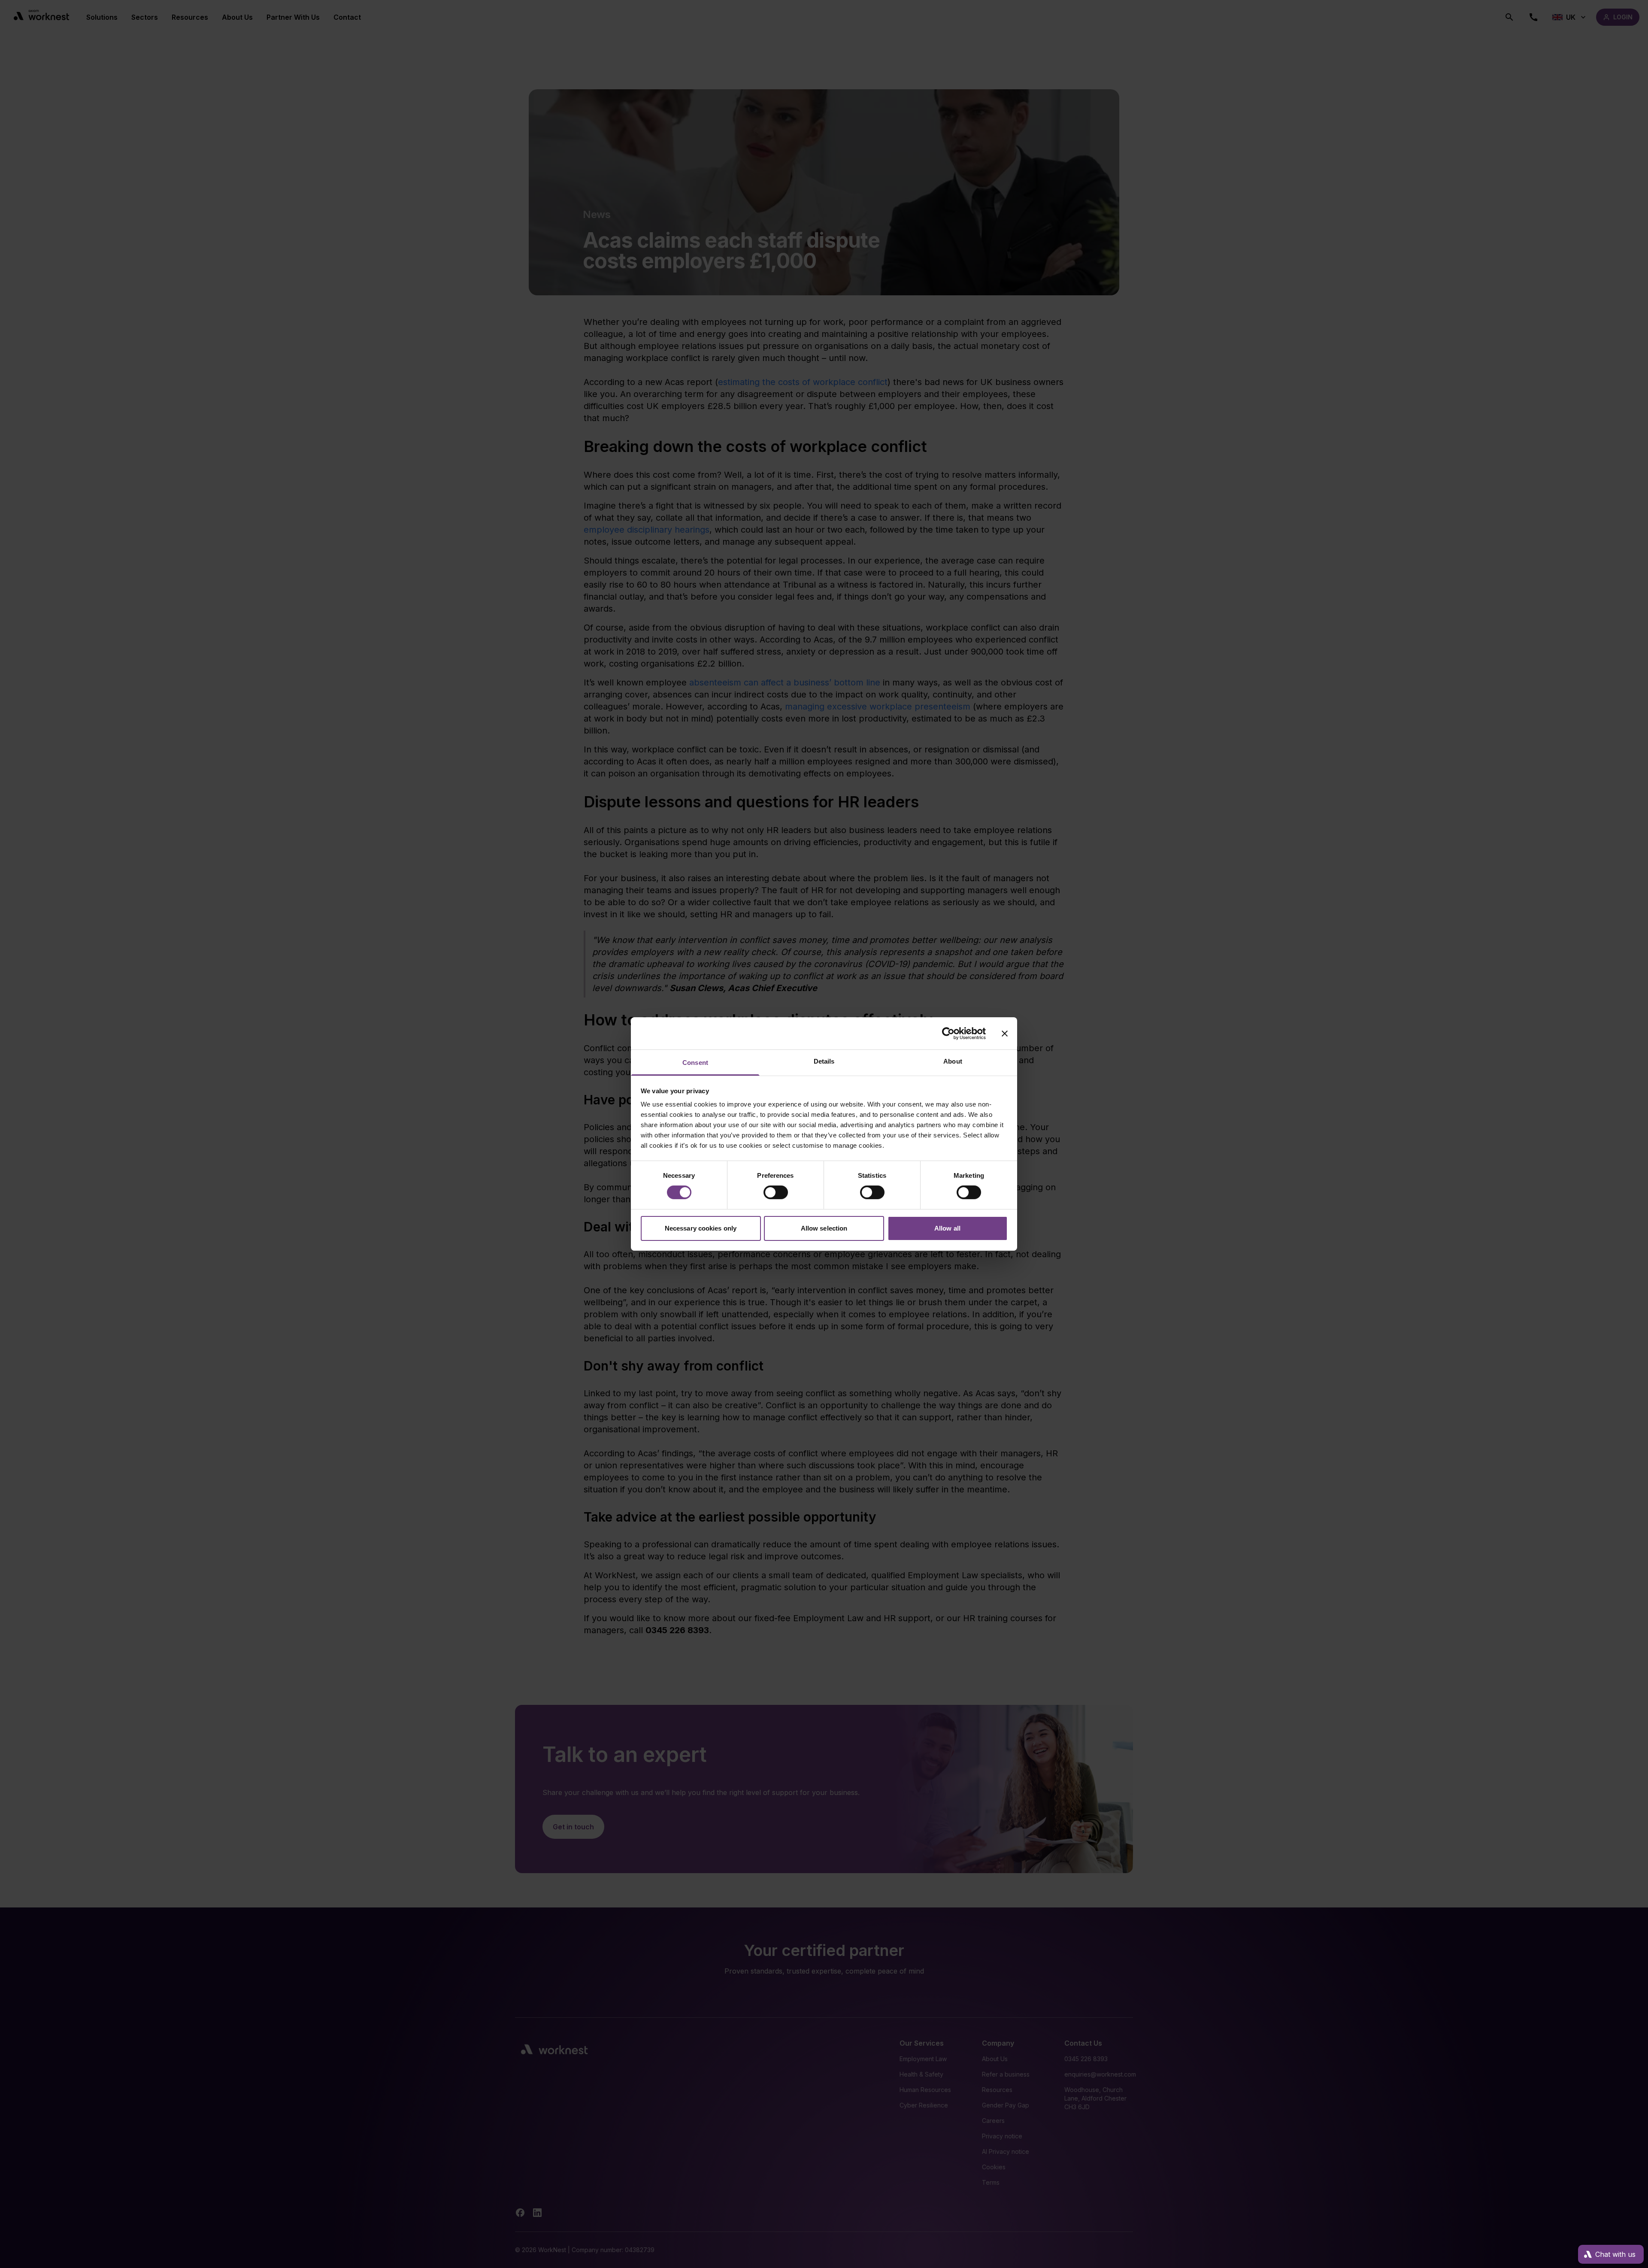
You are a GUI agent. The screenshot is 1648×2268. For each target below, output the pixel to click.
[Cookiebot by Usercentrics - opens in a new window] (948, 1033)
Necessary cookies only (701, 1228)
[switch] (776, 1192)
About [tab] (953, 1061)
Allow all (947, 1228)
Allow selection (824, 1228)
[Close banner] (1005, 1033)
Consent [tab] (695, 1063)
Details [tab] (824, 1061)
